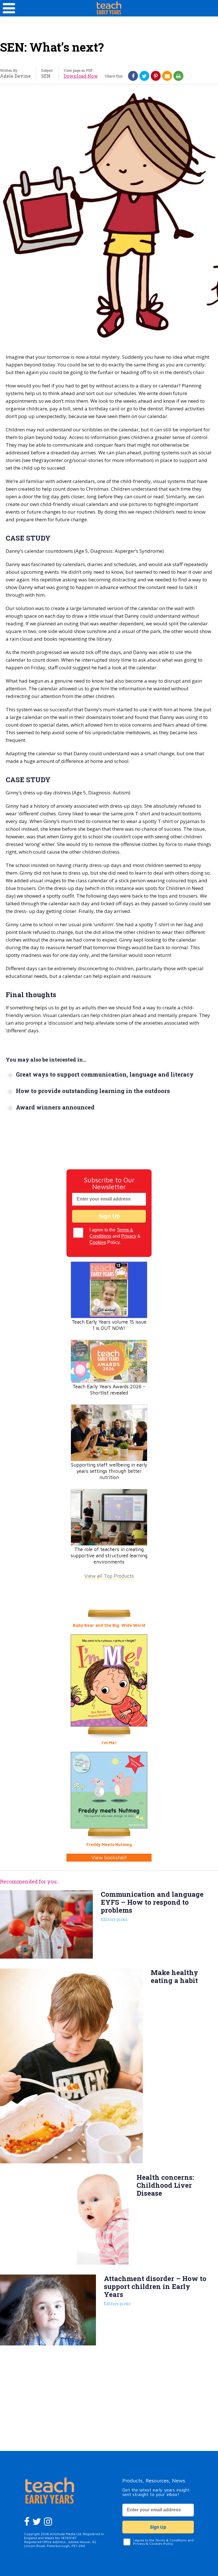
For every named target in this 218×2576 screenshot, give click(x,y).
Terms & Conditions (171, 2540)
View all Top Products (109, 1576)
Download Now (81, 76)
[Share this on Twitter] (144, 76)
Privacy (129, 1236)
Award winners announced (55, 1107)
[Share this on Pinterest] (156, 76)
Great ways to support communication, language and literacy (105, 1074)
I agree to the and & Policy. (115, 1236)
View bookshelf (109, 1857)
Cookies (98, 1242)
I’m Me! (109, 1743)
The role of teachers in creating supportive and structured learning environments (109, 1556)
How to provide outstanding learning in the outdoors (93, 1091)
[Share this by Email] (167, 76)
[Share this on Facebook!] (133, 76)
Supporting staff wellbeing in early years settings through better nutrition (109, 1471)
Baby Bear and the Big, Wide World (109, 1625)
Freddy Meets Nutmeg (109, 1844)
